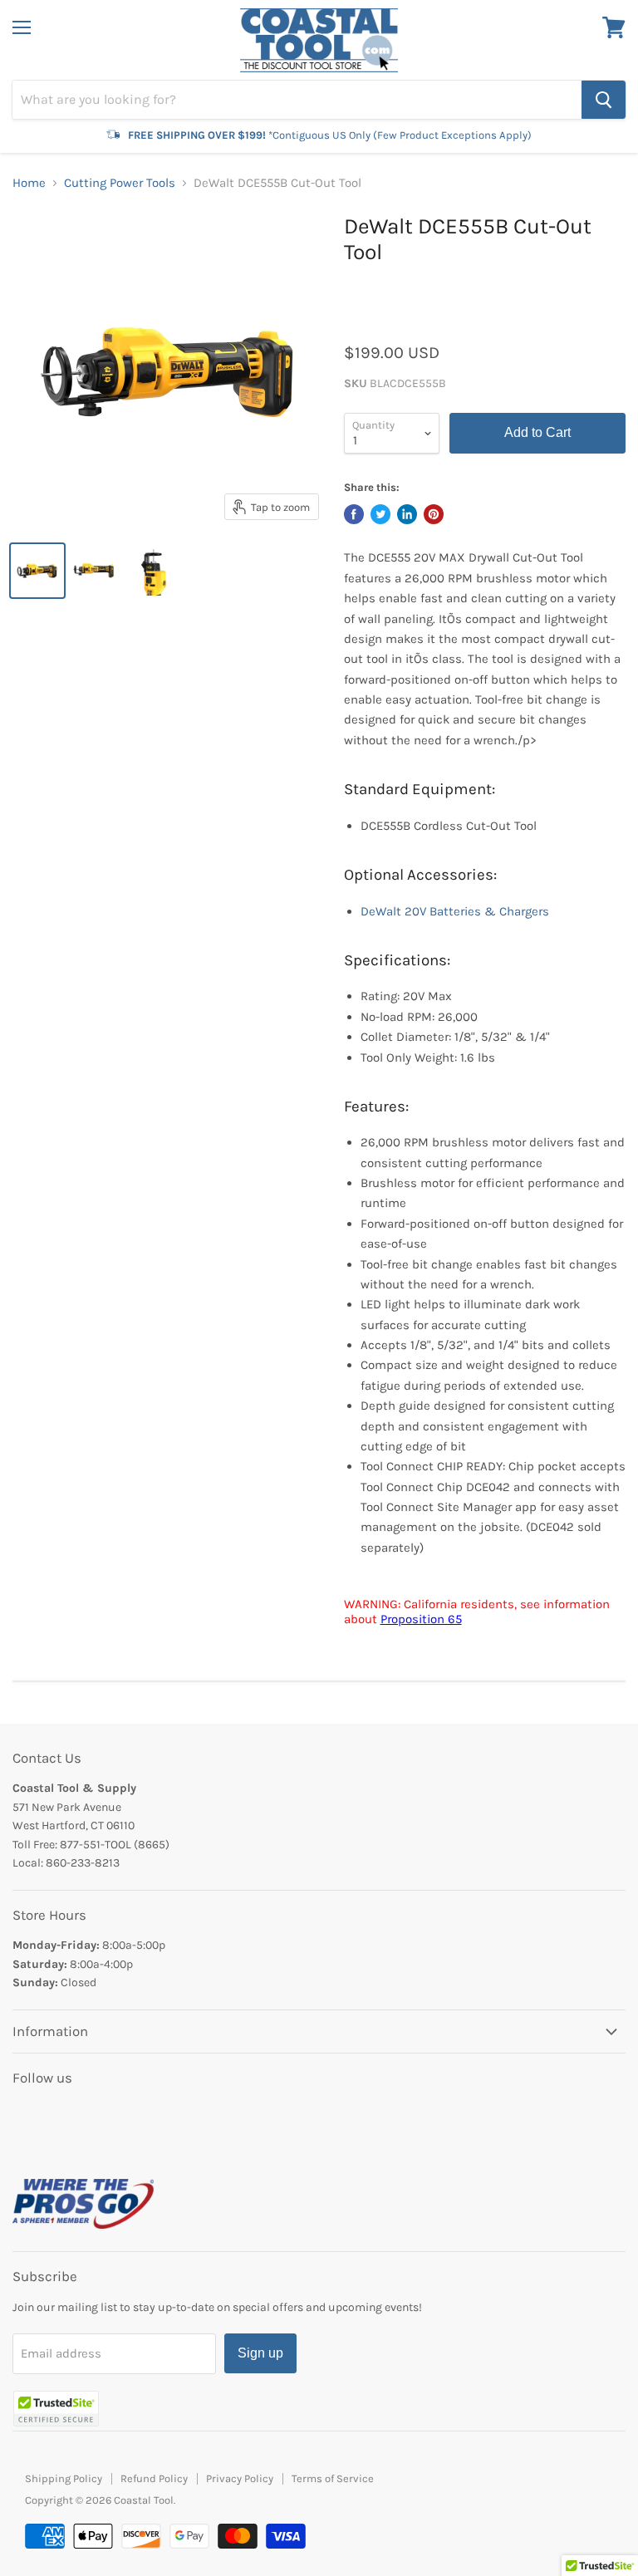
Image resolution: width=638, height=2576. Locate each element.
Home (29, 183)
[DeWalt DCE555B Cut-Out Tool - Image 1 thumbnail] (37, 571)
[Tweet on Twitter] (380, 514)
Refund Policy (154, 2478)
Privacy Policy (240, 2478)
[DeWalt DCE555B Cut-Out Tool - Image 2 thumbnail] (96, 571)
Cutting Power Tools (120, 183)
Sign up (260, 2353)
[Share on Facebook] (354, 514)
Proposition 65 (421, 1619)
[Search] (604, 100)
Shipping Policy (64, 2478)
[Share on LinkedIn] (407, 514)
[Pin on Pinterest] (434, 514)
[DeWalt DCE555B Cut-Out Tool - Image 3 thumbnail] (154, 571)
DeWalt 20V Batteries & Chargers (455, 911)
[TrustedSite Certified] (56, 2409)
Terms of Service (333, 2478)
